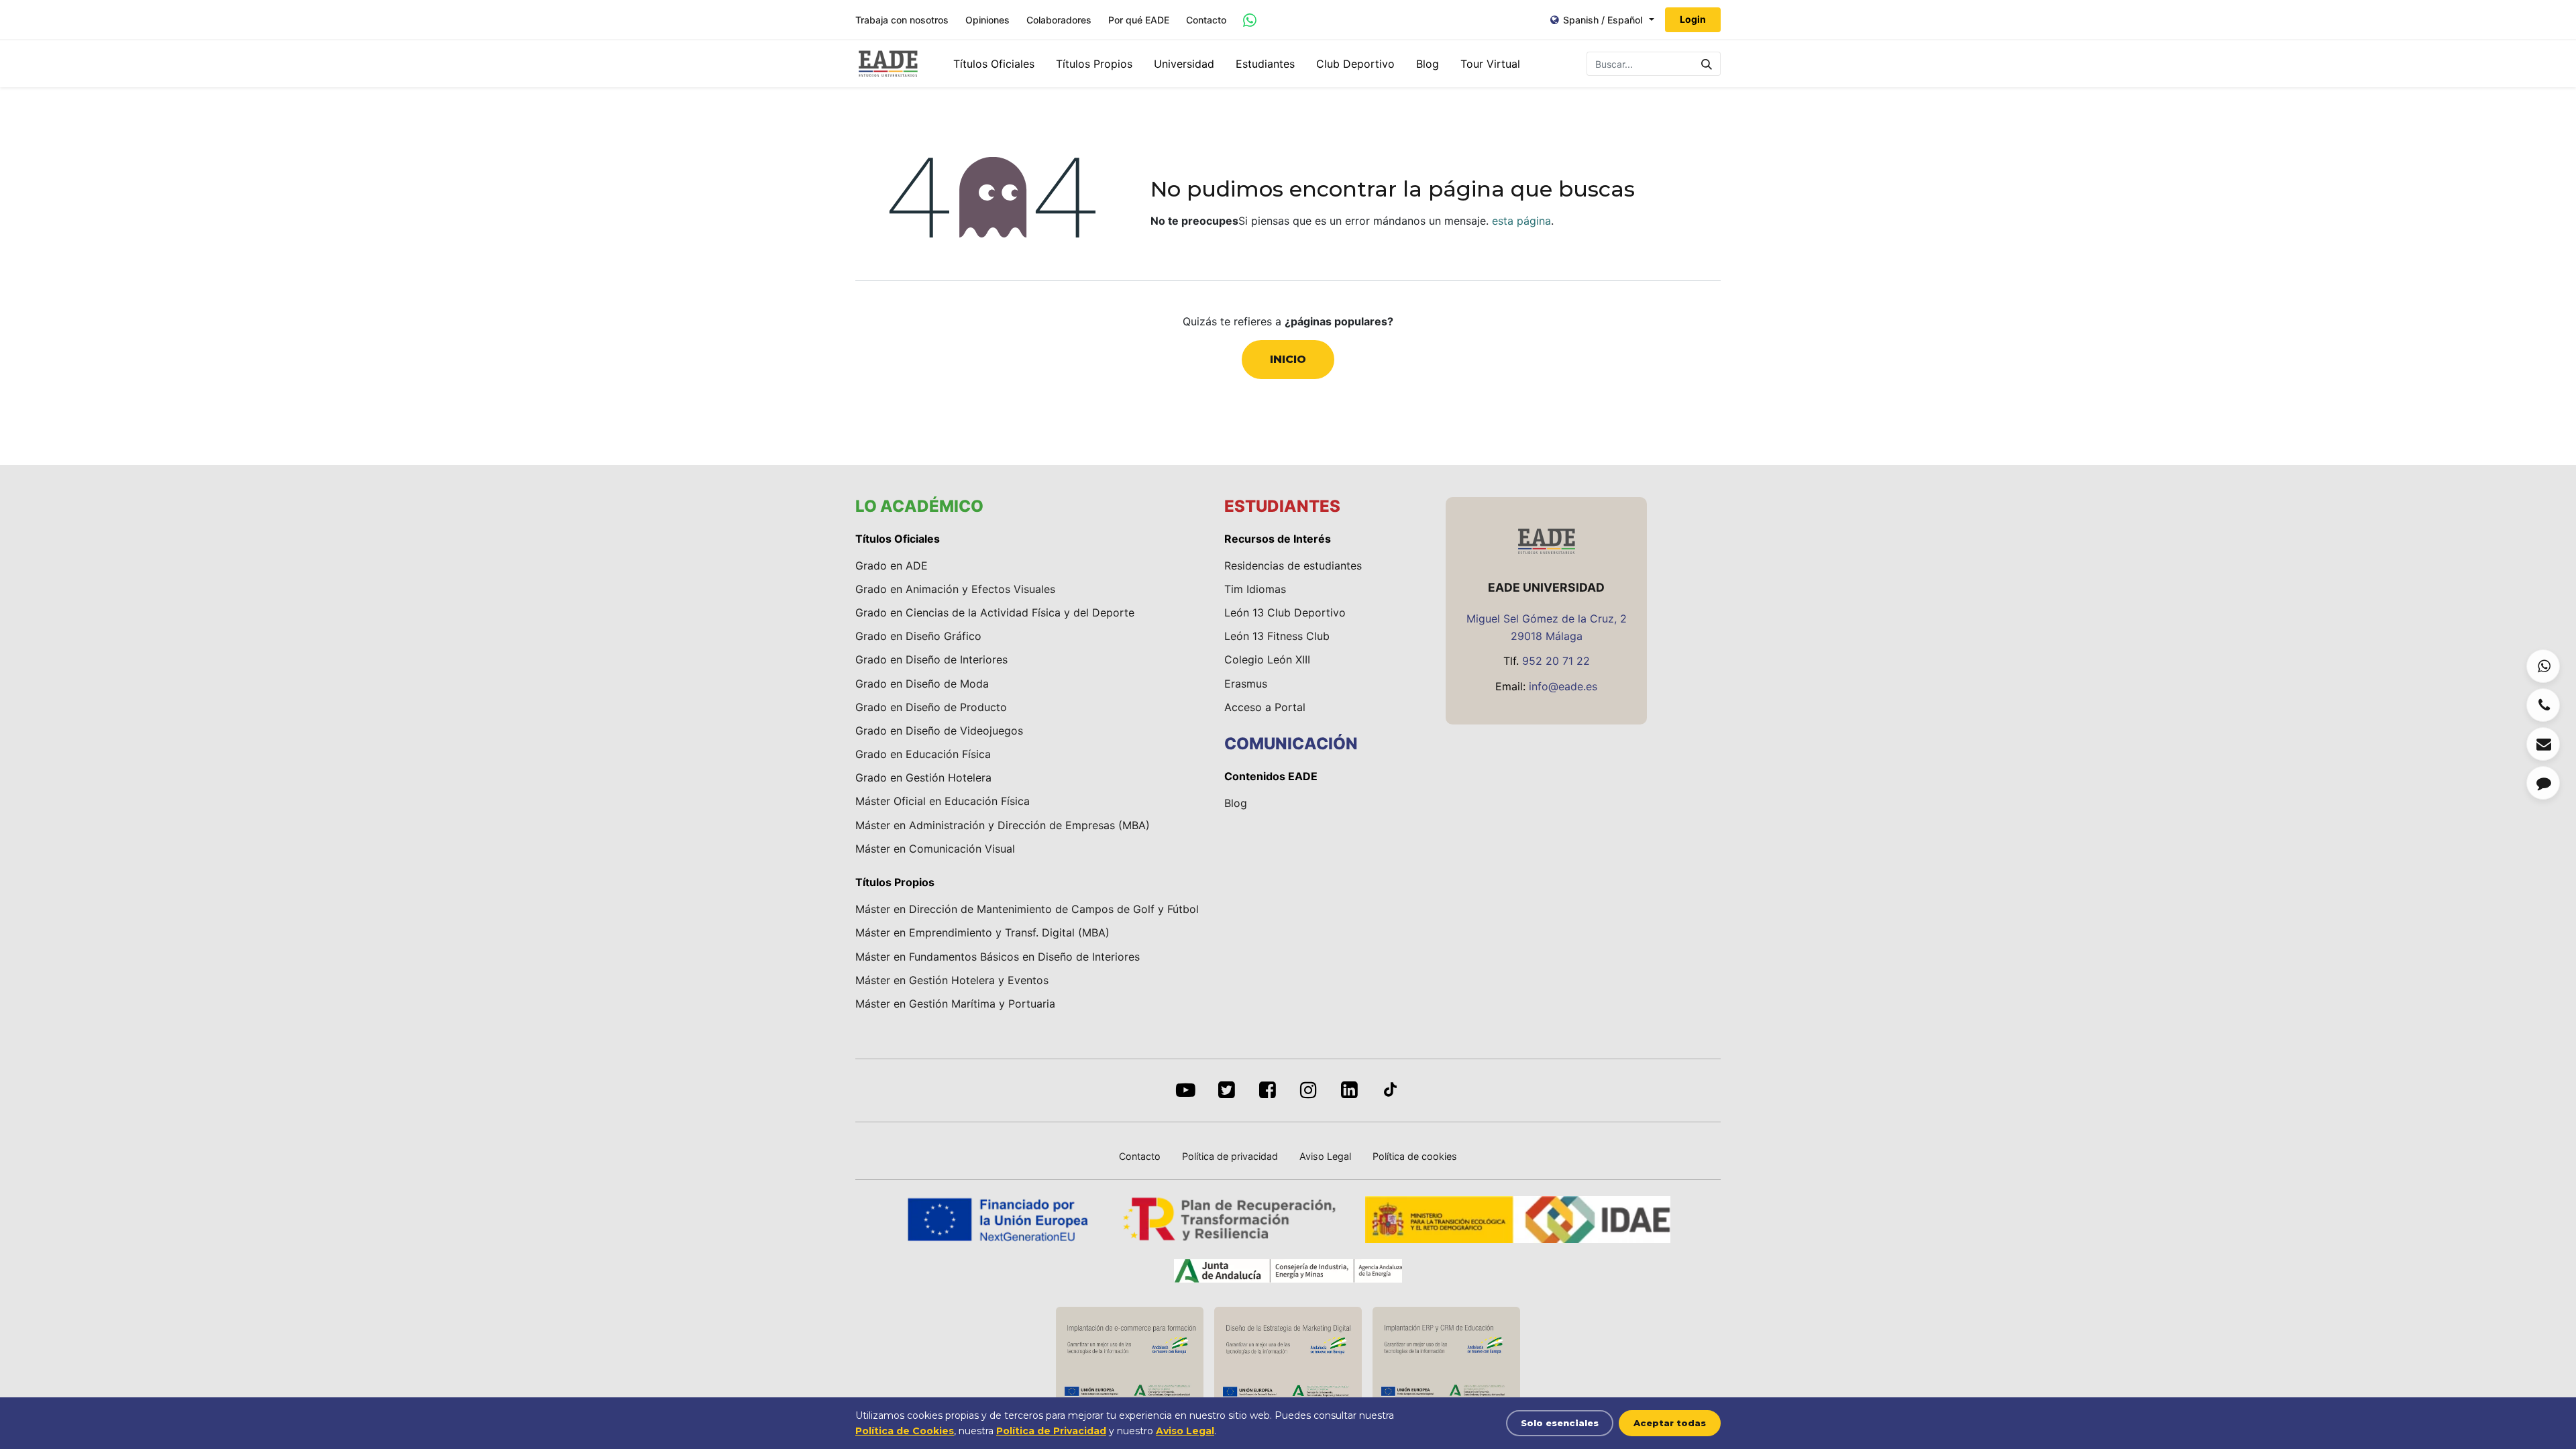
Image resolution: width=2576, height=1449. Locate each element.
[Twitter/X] (1227, 1090)
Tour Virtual (1490, 64)
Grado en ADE (892, 566)
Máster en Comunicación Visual (935, 849)
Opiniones (987, 20)
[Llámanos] (2543, 705)
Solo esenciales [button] (1560, 1423)
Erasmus (1246, 684)
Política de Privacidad (1051, 1431)
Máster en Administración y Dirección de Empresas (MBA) (1003, 825)
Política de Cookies (905, 1431)
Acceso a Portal (1265, 707)
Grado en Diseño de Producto (931, 707)
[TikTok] (1390, 1090)
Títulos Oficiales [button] (994, 64)
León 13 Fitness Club (1277, 636)
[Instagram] (1308, 1090)
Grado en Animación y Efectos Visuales (955, 589)
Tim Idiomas (1255, 589)
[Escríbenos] (2543, 744)
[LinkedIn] (1349, 1090)
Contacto (1206, 20)
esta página (1521, 221)
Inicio (1288, 359)
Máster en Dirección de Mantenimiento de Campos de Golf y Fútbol (1027, 909)
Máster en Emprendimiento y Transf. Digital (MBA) (982, 932)
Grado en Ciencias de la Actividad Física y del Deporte (995, 612)
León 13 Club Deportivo (1285, 612)
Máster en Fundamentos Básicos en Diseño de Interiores (998, 957)
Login (1693, 19)
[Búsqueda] (1707, 64)
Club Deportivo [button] (1355, 64)
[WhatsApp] (2543, 666)
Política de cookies (1415, 1156)
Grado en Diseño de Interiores (931, 659)
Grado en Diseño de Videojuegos (939, 731)
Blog (1428, 64)
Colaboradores (1059, 20)
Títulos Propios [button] (1094, 64)
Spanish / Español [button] (1603, 20)
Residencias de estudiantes (1293, 566)
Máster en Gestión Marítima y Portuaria (955, 1004)
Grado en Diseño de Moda (922, 684)
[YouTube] (1186, 1090)
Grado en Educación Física (923, 754)
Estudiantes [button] (1265, 64)
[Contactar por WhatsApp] (1250, 20)
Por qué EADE (1139, 20)
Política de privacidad (1230, 1156)
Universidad (1184, 64)
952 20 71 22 (1556, 661)
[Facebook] (1268, 1090)
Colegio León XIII (1267, 659)
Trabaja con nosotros (902, 20)
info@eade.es (1563, 686)
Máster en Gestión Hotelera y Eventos (952, 980)
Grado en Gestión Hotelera (923, 777)
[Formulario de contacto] (2543, 783)
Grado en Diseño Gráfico (918, 636)
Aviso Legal (1325, 1156)
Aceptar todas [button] (1670, 1423)
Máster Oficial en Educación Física (943, 801)
